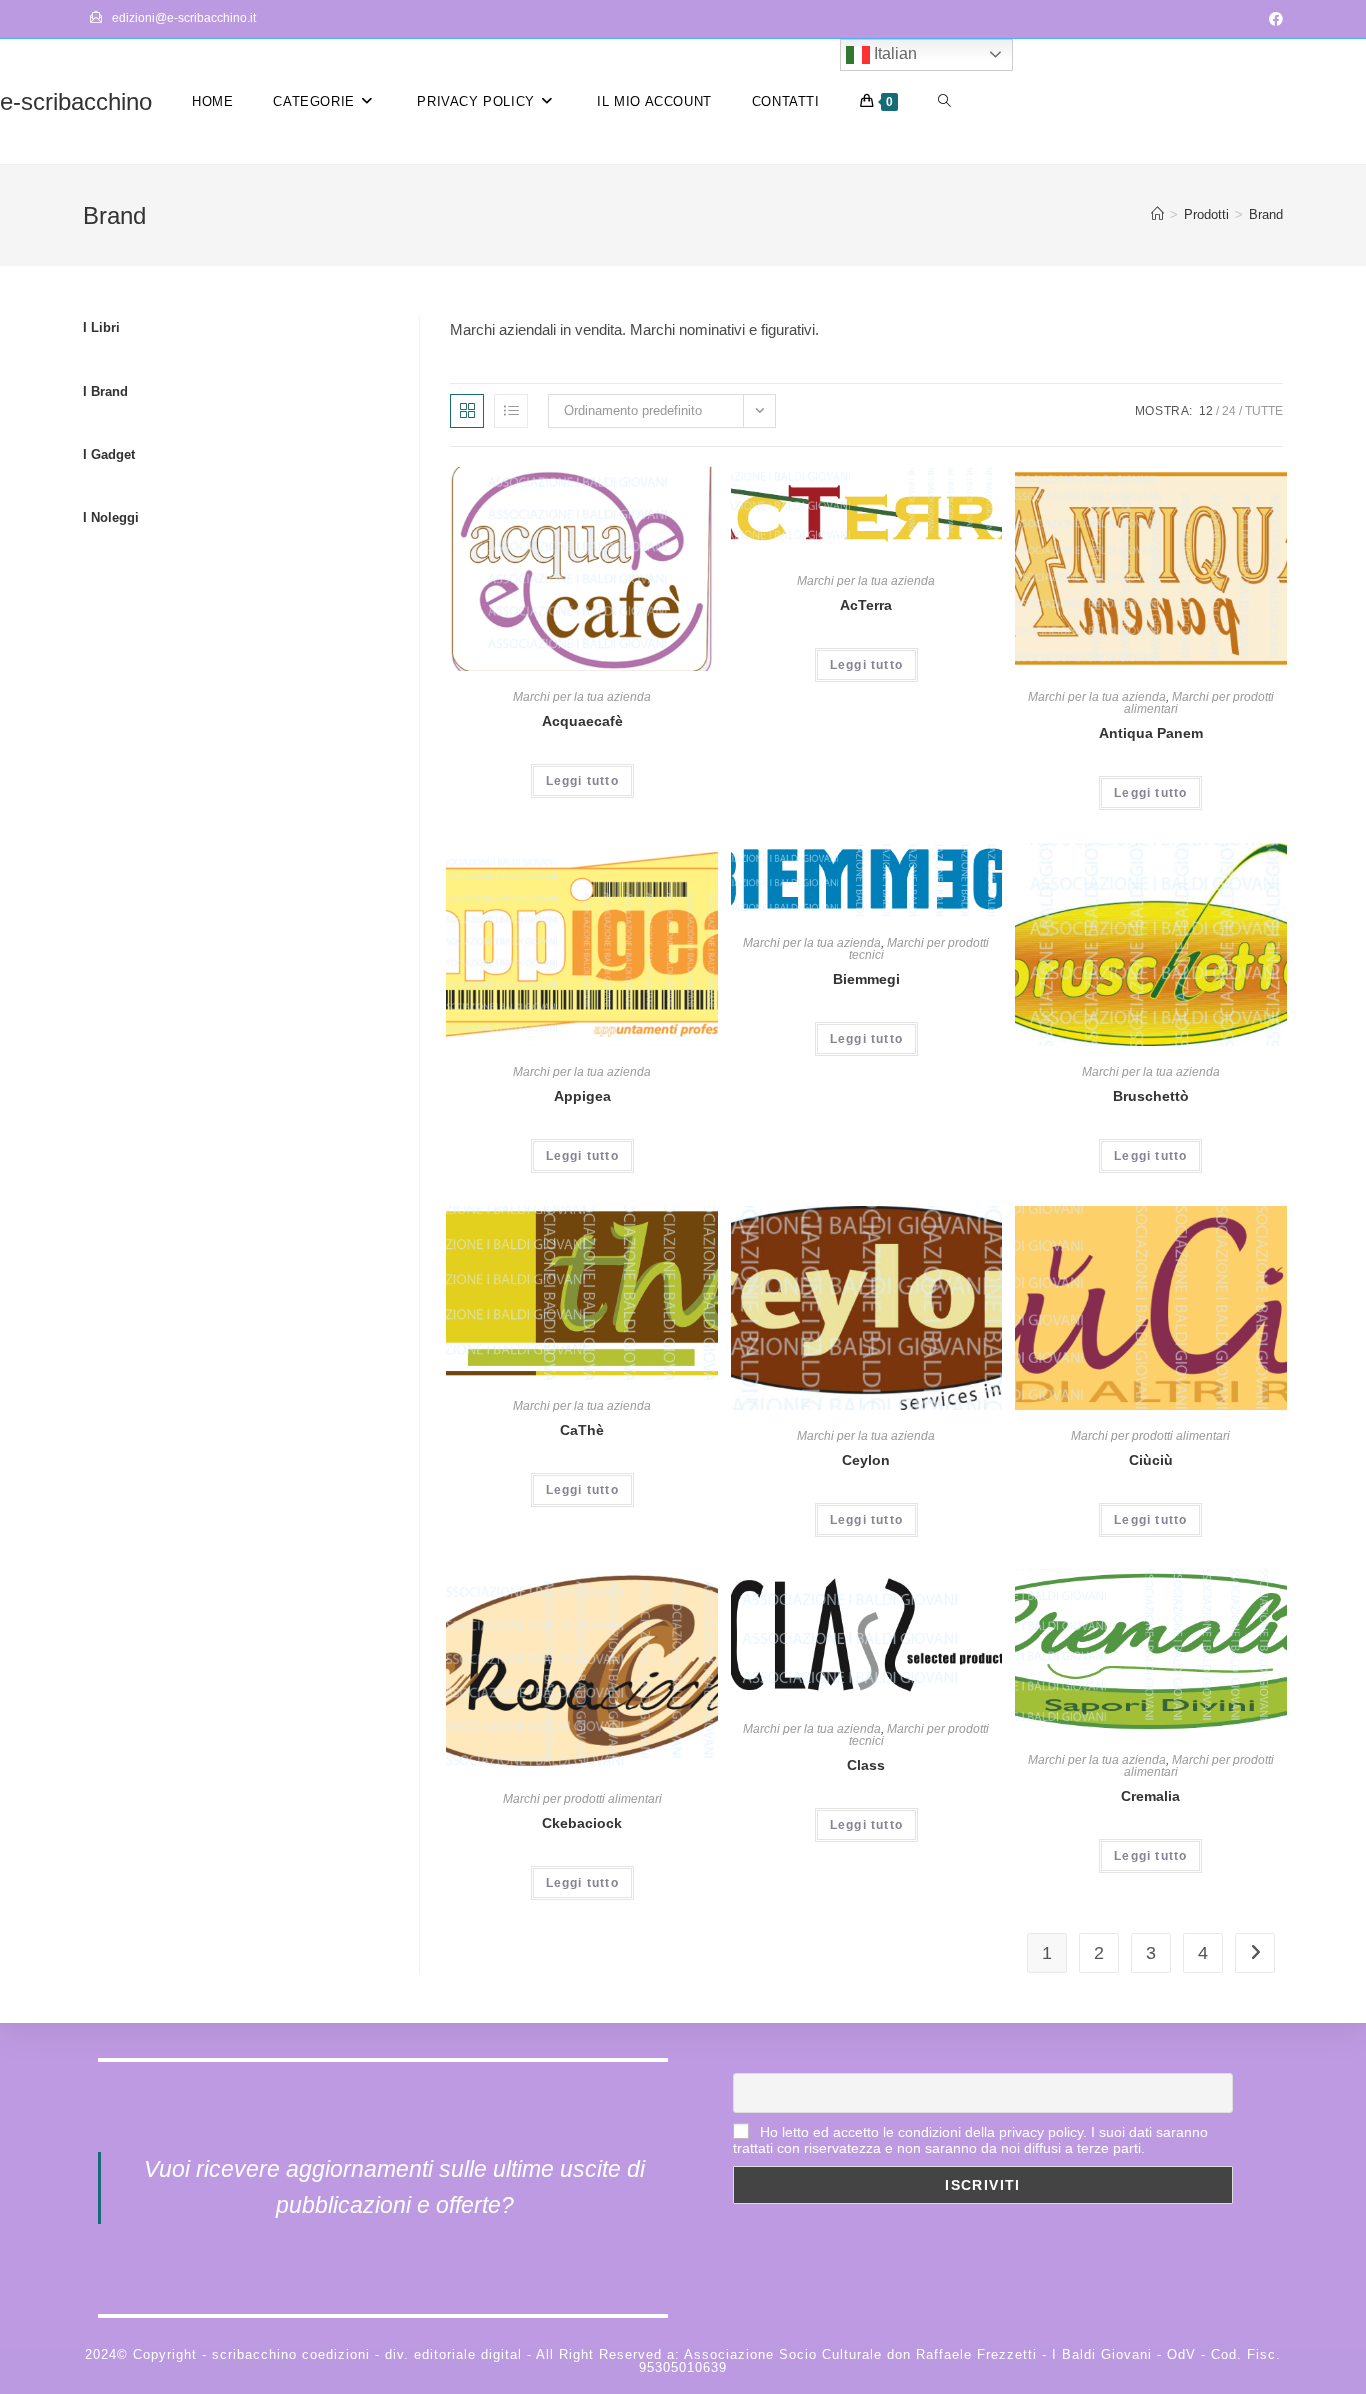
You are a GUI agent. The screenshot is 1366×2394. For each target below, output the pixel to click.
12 (1206, 411)
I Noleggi (111, 517)
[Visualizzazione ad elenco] (511, 411)
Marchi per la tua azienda (582, 697)
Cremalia (1150, 1796)
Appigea (582, 1096)
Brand (1266, 214)
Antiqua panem (1151, 733)
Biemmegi (866, 979)
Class (866, 1765)
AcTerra (866, 605)
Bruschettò (1151, 1096)
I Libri (101, 327)
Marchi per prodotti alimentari (1199, 703)
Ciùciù (1151, 1460)
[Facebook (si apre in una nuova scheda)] (1273, 19)
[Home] (1157, 214)
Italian (893, 53)
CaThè (582, 1430)
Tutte (1264, 411)
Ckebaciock (582, 1823)
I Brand (105, 391)
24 (1229, 411)
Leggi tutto (582, 781)
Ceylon (866, 1460)
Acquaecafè (582, 721)
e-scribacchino (76, 101)
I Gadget (109, 454)
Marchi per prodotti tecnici (919, 949)
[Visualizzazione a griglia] (467, 411)
